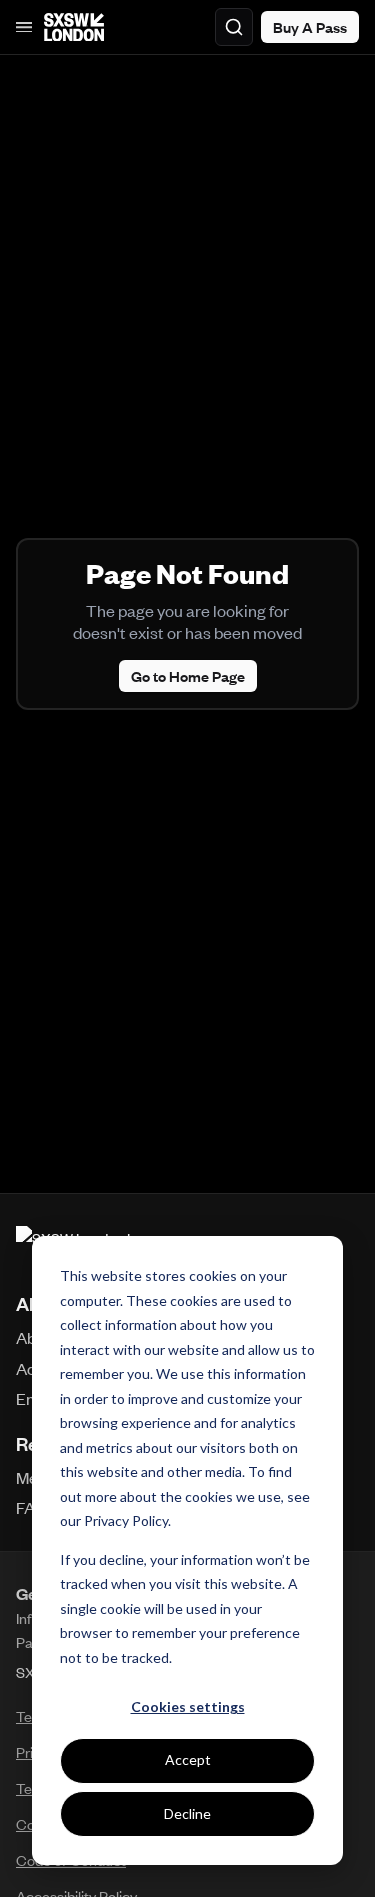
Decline (187, 1813)
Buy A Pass (310, 27)
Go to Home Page (188, 676)
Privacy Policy (126, 1520)
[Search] (234, 27)
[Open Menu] (24, 27)
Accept (188, 1759)
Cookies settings (188, 1706)
